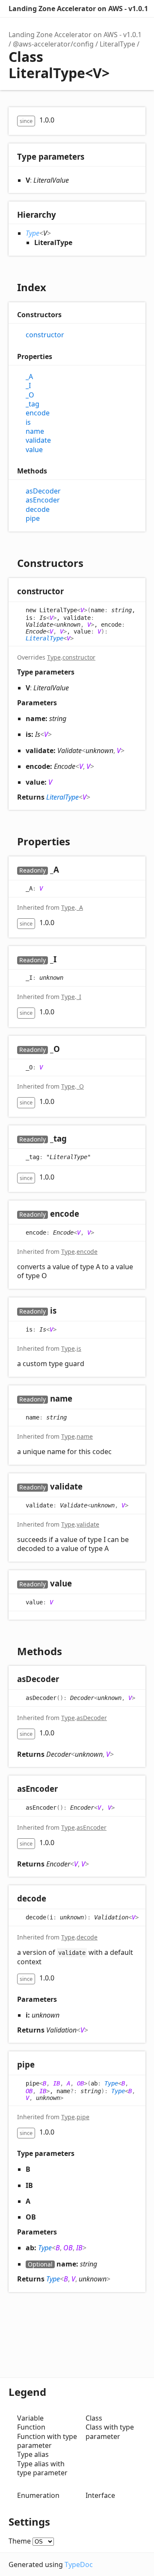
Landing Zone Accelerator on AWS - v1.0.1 (78, 9)
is (28, 422)
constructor (45, 335)
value (34, 450)
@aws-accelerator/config (53, 44)
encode (38, 413)
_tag (33, 404)
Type (33, 233)
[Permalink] (72, 592)
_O (30, 395)
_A (29, 377)
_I (28, 386)
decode (38, 510)
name (35, 431)
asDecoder (43, 491)
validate (38, 440)
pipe (33, 518)
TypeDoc (79, 2564)
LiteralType (117, 44)
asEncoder (43, 500)
